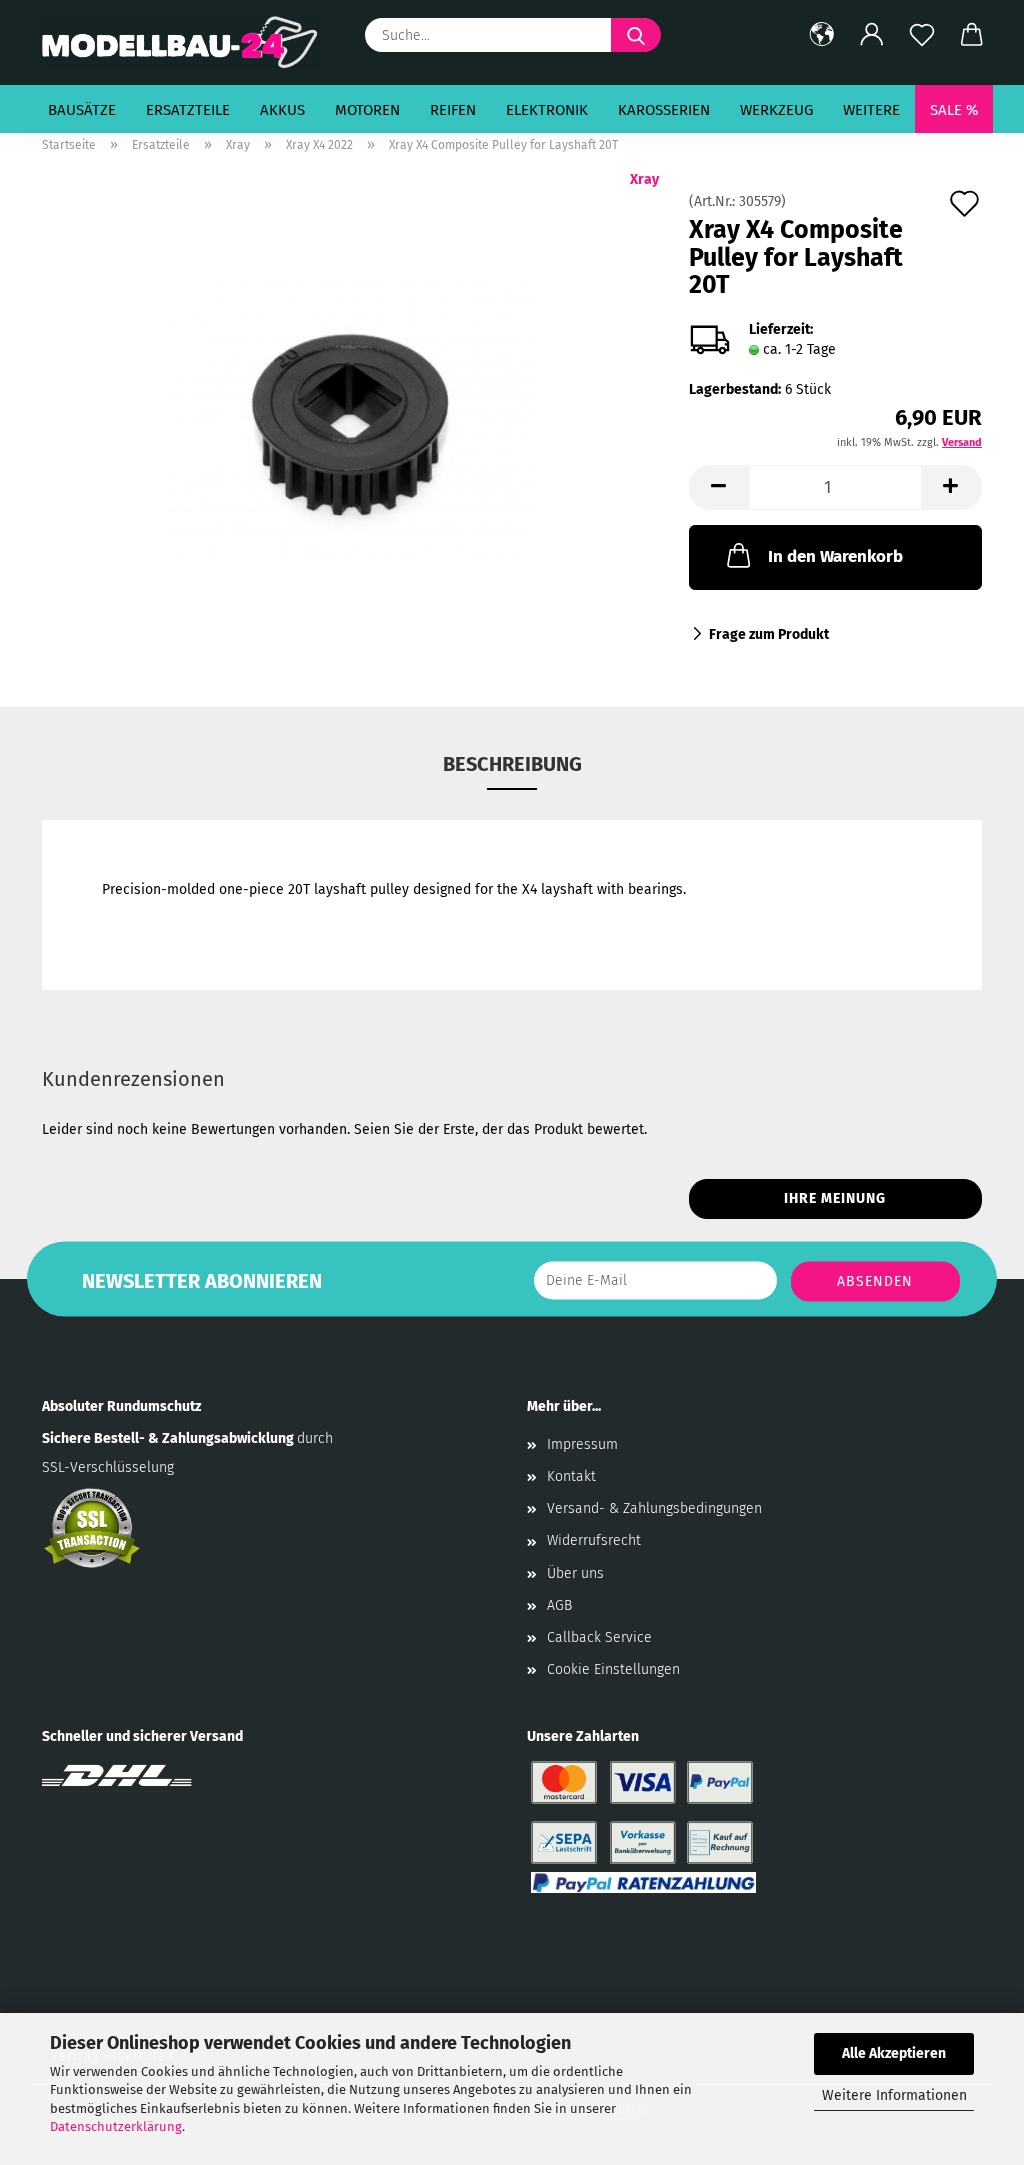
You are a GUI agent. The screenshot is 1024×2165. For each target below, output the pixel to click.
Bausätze (82, 110)
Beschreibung (512, 764)
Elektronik (547, 110)
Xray (644, 179)
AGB (559, 1605)
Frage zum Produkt (769, 634)
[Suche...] (636, 35)
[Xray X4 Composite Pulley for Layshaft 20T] (350, 419)
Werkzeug (776, 110)
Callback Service (599, 1637)
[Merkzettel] (922, 35)
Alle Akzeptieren (894, 2053)
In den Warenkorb (835, 556)
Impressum (582, 1444)
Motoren (367, 110)
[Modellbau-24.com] (188, 42)
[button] (822, 35)
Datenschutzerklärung (116, 2126)
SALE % (954, 110)
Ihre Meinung (835, 1198)
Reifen (453, 110)
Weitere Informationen (894, 2095)
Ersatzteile (188, 110)
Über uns (575, 1573)
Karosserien (664, 110)
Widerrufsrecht (594, 1540)
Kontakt (571, 1476)
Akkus (282, 110)
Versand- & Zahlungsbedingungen (654, 1508)
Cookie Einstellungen (613, 1669)
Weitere (871, 110)
